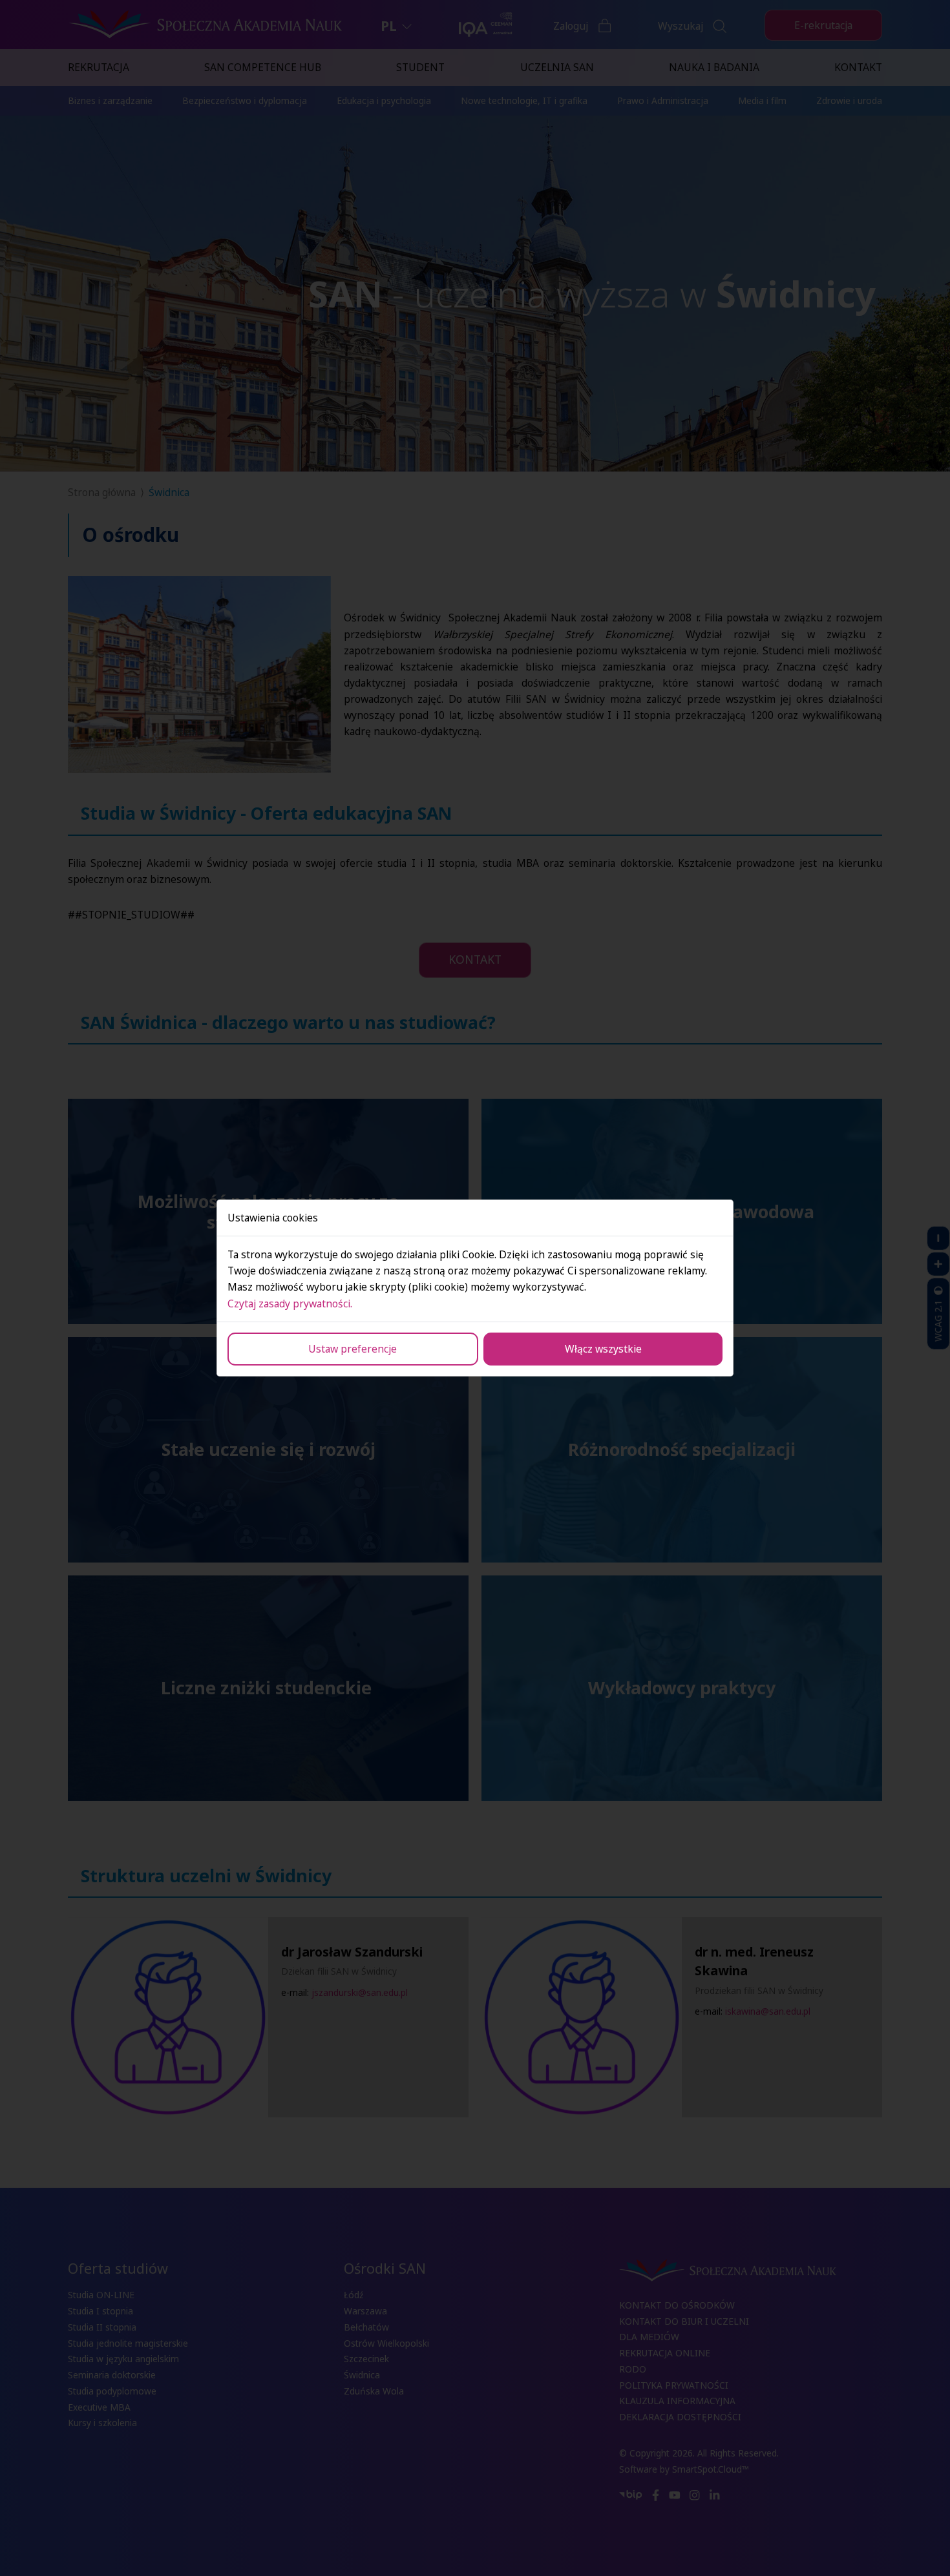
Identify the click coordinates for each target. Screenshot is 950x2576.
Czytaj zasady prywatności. (290, 1304)
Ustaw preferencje (353, 1349)
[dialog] (475, 1288)
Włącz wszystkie (603, 1349)
